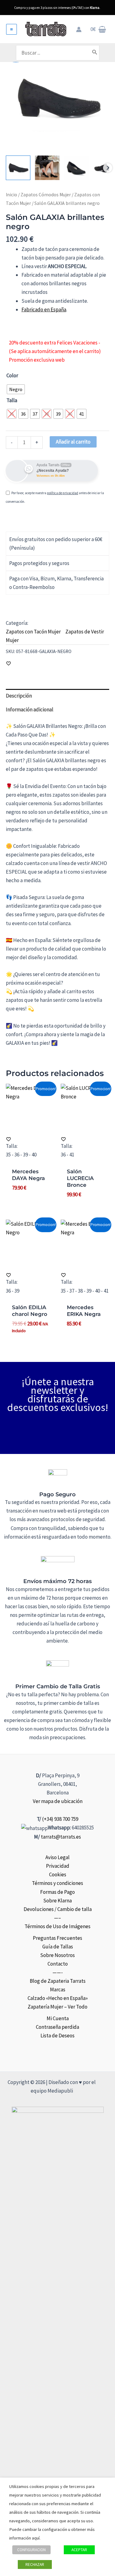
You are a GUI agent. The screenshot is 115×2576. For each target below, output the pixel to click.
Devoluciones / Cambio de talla (58, 1909)
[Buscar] (95, 53)
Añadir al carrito (73, 442)
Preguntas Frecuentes (57, 1938)
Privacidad (58, 1866)
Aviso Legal (57, 1857)
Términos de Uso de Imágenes (57, 1926)
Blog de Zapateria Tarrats (58, 1981)
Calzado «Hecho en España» (58, 1998)
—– (57, 1918)
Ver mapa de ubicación (58, 1801)
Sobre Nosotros (57, 1955)
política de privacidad (63, 493)
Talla (12, 400)
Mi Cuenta (58, 2018)
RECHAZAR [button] (35, 2564)
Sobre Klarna (57, 1901)
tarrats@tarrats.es (61, 1837)
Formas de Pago (57, 1892)
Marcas (58, 1990)
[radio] (16, 389)
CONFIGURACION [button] (31, 2550)
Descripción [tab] (19, 696)
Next (108, 168)
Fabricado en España (44, 310)
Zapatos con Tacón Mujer (33, 632)
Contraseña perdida (57, 2027)
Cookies (58, 1874)
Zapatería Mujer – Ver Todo (57, 2007)
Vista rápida (30, 1126)
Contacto (58, 1964)
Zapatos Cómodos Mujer (46, 195)
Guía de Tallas (58, 1947)
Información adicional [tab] (30, 709)
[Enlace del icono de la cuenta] (79, 29)
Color (12, 375)
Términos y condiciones (57, 1883)
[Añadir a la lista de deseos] (8, 663)
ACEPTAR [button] (79, 2550)
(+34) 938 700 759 (60, 1819)
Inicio (11, 195)
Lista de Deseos (57, 2036)
